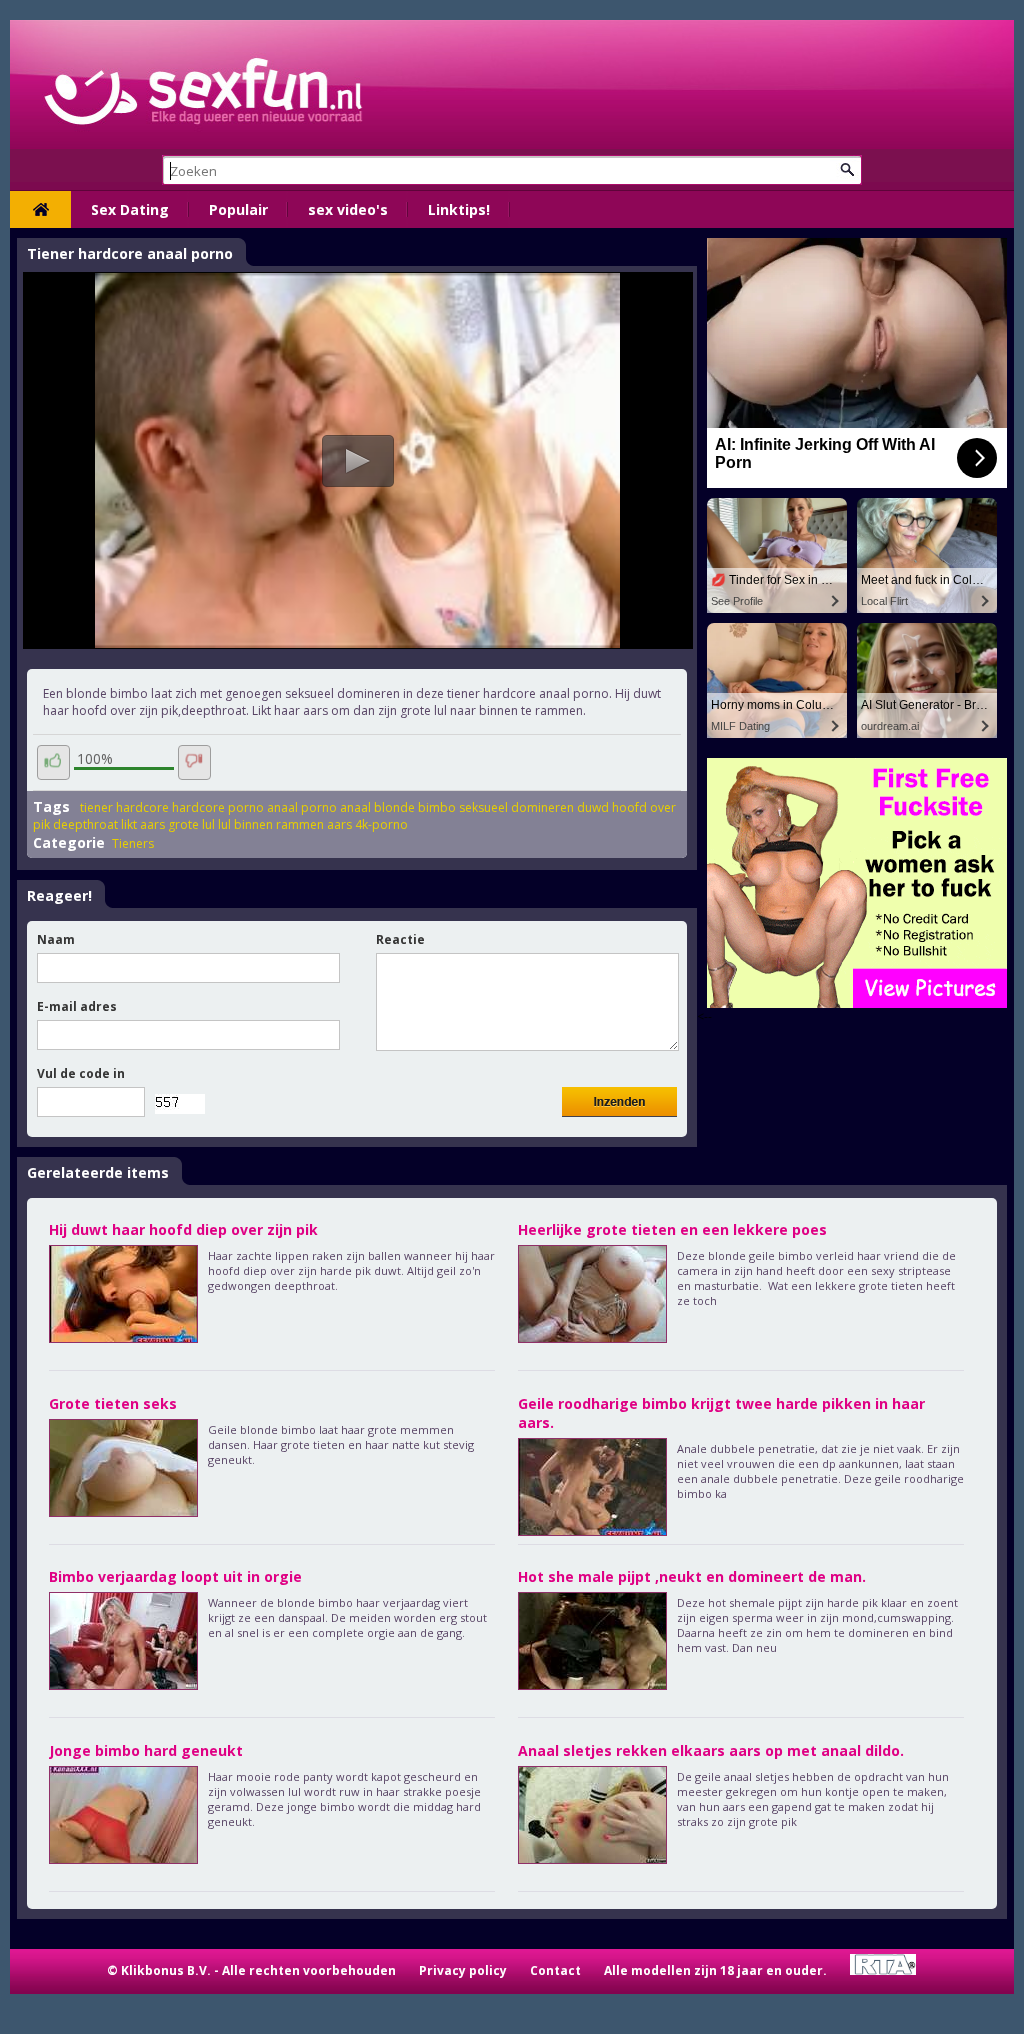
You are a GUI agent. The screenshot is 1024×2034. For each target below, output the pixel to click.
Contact (555, 1970)
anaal (355, 807)
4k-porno (381, 824)
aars (339, 824)
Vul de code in (81, 1073)
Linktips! (459, 209)
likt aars (143, 824)
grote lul (191, 824)
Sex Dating (130, 209)
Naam (56, 939)
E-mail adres (77, 1006)
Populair (238, 209)
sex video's (348, 209)
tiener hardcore (124, 807)
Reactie (400, 939)
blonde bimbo (415, 807)
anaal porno (302, 807)
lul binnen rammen (271, 824)
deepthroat (85, 824)
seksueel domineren (516, 807)
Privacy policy (463, 1970)
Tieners (133, 843)
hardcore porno (218, 807)
